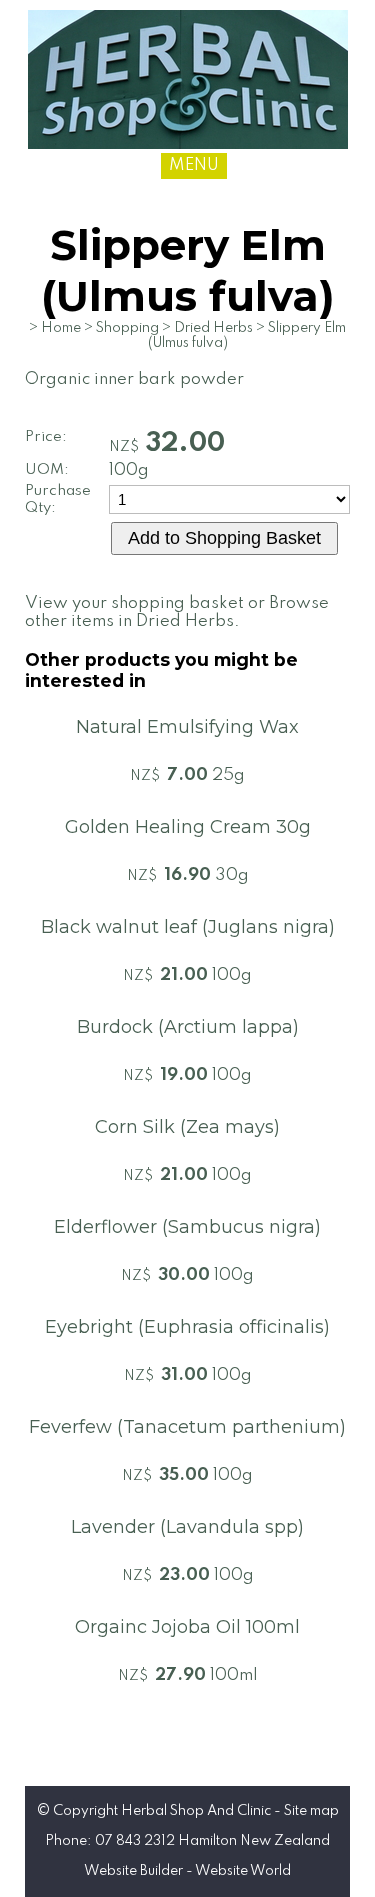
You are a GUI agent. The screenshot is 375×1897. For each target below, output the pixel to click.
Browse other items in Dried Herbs (177, 612)
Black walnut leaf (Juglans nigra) (188, 927)
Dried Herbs (213, 328)
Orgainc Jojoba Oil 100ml (187, 1627)
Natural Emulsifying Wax (187, 727)
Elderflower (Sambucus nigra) (187, 1227)
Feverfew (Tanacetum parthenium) (187, 1427)
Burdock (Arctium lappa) (188, 1027)
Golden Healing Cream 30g (188, 827)
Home (61, 328)
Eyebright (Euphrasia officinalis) (187, 1327)
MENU (194, 165)
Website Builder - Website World (187, 1871)
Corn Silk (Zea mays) (187, 1127)
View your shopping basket (134, 603)
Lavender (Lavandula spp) (187, 1527)
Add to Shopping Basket (224, 538)
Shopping (127, 328)
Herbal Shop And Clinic (196, 1811)
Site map (311, 1811)
